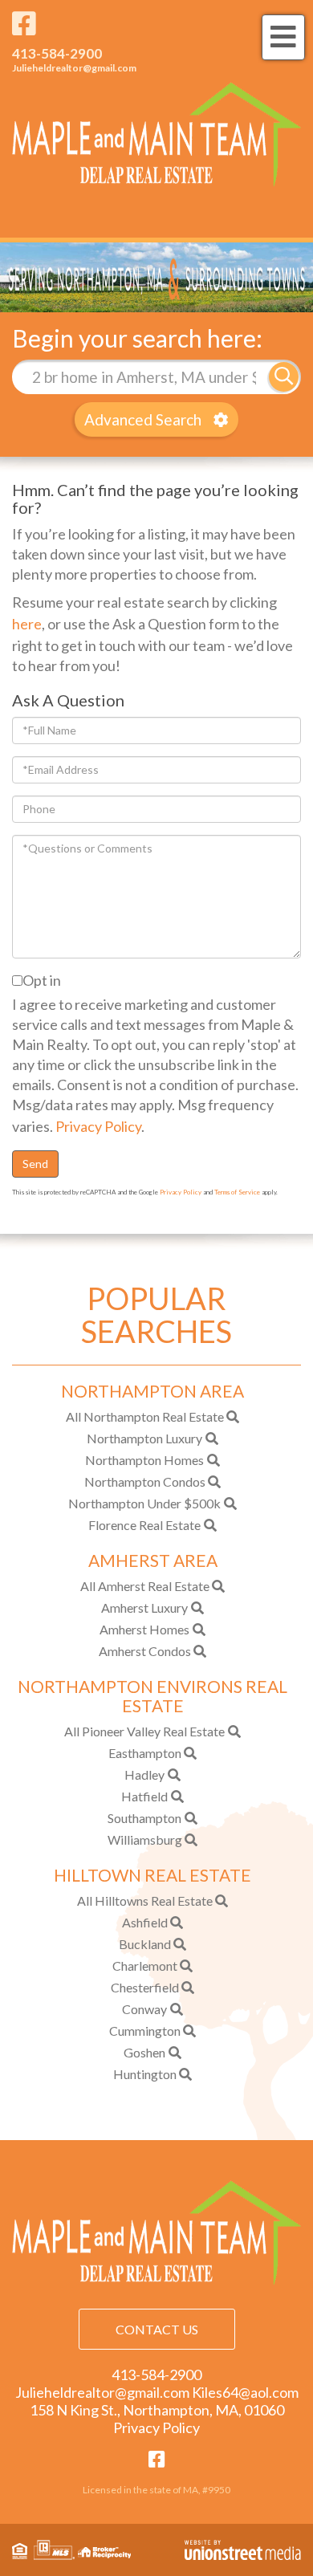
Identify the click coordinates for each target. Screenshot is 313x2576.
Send (35, 1164)
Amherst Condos (145, 1651)
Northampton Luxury (144, 1438)
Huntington (145, 2074)
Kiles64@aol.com (245, 2392)
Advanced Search (143, 419)
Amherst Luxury (144, 1607)
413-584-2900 (57, 53)
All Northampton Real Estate (145, 1416)
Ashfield (145, 1922)
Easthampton (145, 1753)
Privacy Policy (98, 1126)
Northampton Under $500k (144, 1503)
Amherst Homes (144, 1629)
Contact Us (157, 2329)
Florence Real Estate (144, 1525)
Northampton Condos (145, 1481)
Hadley (144, 1774)
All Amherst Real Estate (145, 1586)
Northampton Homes (144, 1460)
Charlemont (145, 1966)
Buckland (145, 1944)
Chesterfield (145, 1987)
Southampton (144, 1818)
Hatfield (144, 1796)
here (27, 624)
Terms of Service (237, 1192)
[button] (284, 377)
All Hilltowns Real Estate (145, 1900)
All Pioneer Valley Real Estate (144, 1731)
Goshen (144, 2052)
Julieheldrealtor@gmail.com (74, 68)
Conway (144, 2009)
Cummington (145, 2031)
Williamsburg (145, 1839)
